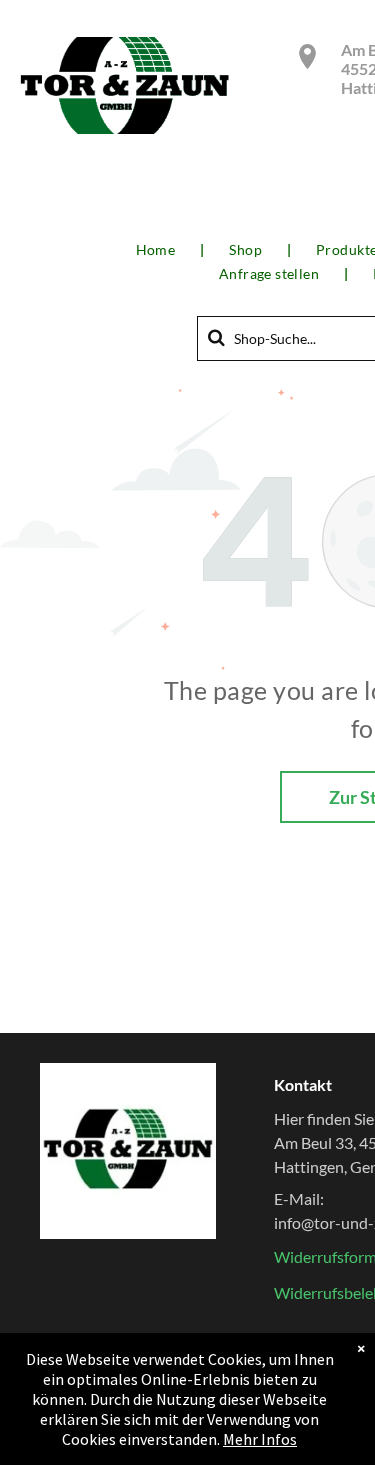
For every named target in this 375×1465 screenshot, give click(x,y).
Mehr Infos (260, 1439)
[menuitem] (158, 250)
